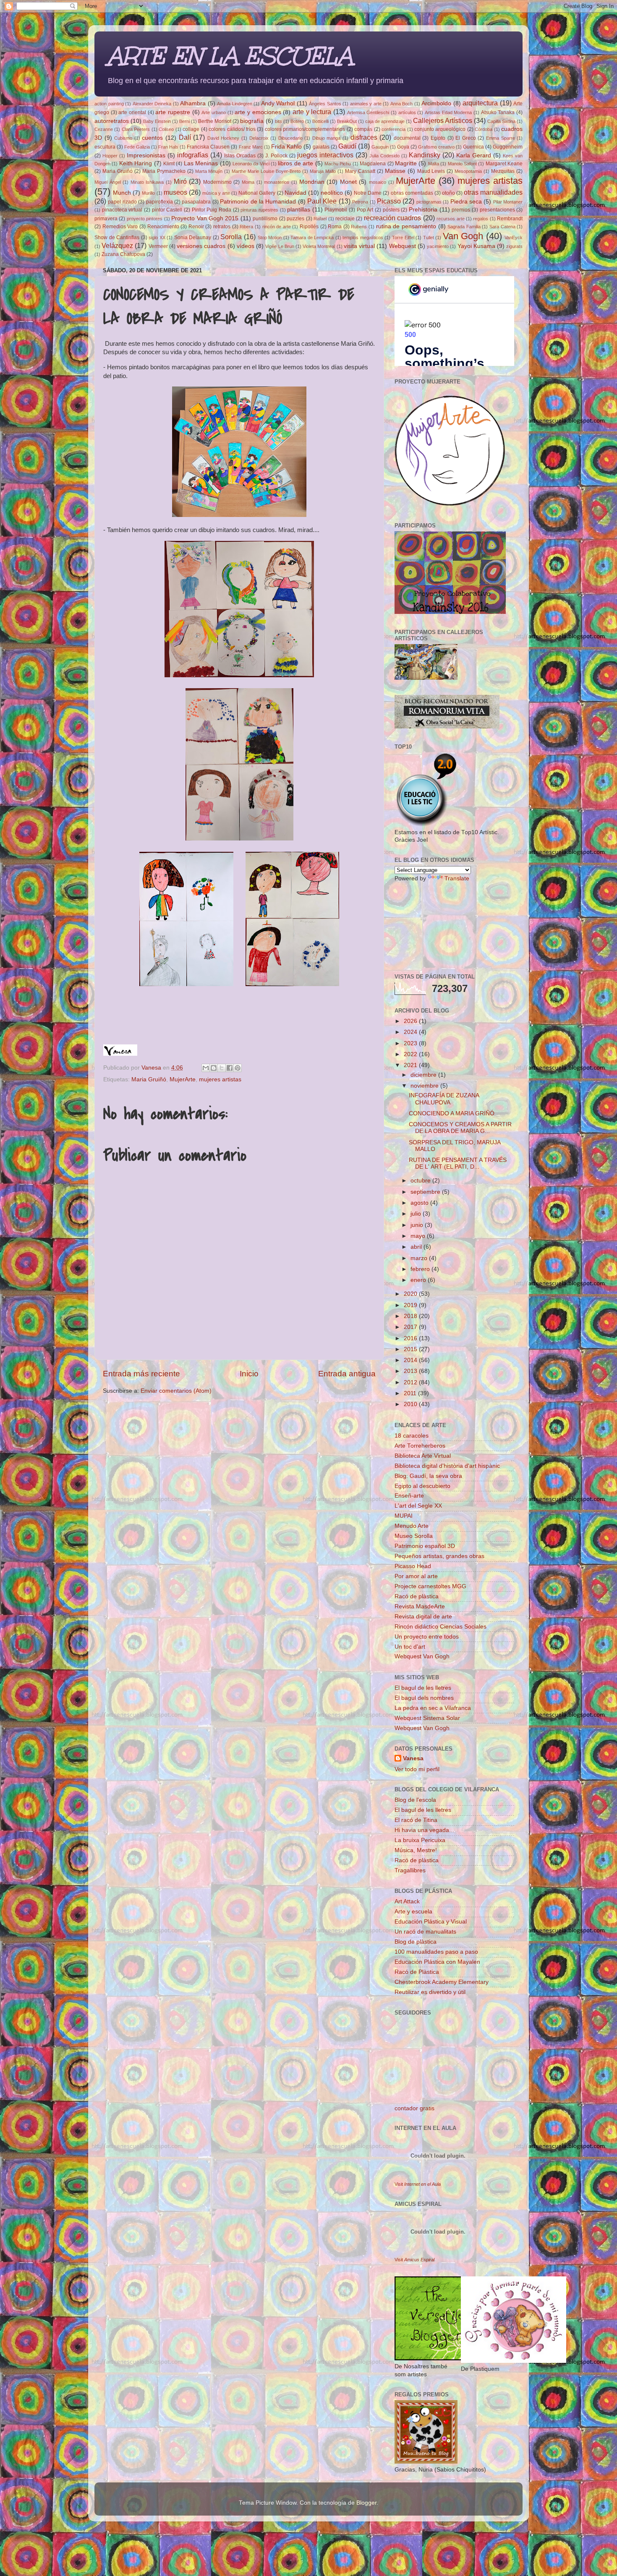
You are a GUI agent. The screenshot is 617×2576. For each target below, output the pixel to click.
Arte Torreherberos (420, 1446)
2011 (411, 1393)
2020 (411, 1294)
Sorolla (231, 237)
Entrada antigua (347, 1374)
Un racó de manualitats (425, 1932)
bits (278, 121)
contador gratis (414, 2108)
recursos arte (450, 219)
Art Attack (407, 1901)
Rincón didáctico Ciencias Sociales (441, 1627)
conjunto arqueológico (440, 129)
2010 (411, 1404)
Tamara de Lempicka (312, 238)
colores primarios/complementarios (305, 129)
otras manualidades (493, 192)
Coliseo (166, 129)
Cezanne (104, 129)
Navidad (295, 193)
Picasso (389, 201)
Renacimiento (163, 227)
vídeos (246, 246)
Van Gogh (463, 236)
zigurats (514, 246)
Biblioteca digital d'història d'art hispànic (447, 1466)
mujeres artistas (490, 181)
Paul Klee (322, 201)
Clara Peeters (136, 129)
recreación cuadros (392, 218)
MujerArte (416, 181)
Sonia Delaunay (193, 238)
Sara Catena (502, 227)
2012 (411, 1382)
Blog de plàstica (416, 1942)
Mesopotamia (468, 171)
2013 (411, 1371)
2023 (411, 1043)
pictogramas (429, 202)
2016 (411, 1338)
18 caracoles (412, 1436)
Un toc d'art (410, 1647)
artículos (407, 112)
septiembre (426, 1192)
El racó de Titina (416, 1820)
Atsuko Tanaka (498, 112)
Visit (418, 2184)
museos (175, 192)
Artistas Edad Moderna (448, 112)
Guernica (473, 147)
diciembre (424, 1075)
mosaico (378, 182)
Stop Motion (270, 238)
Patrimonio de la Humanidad (258, 202)
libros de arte (295, 163)
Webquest (403, 246)
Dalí (185, 137)
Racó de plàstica (417, 1596)
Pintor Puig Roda (212, 210)
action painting (109, 104)
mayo (419, 1236)
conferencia (393, 129)
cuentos (152, 138)
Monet (348, 182)
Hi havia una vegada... (424, 1830)
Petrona (360, 202)
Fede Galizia (137, 147)
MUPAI (404, 1516)
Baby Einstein (157, 121)
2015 (411, 1349)
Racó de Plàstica (417, 1972)
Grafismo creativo (436, 147)
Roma (335, 227)
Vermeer (158, 246)
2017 (411, 1327)
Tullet (429, 238)
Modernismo (217, 182)
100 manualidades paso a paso (436, 1952)
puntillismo (265, 219)
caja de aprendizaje (385, 121)
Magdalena (373, 164)
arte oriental (132, 112)
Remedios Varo (120, 227)
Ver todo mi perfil (417, 1769)
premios (461, 210)
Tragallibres (410, 1870)
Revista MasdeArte (420, 1606)
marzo (420, 1258)
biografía (252, 121)
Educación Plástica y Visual (431, 1922)
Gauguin (380, 147)
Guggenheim (508, 147)
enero (419, 1280)
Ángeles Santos (325, 104)
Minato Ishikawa (147, 182)
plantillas (299, 210)
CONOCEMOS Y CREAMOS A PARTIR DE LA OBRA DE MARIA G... (460, 1128)
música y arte (216, 193)
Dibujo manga (327, 138)
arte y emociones (258, 112)
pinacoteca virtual (122, 210)
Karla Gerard (474, 155)
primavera (106, 219)
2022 (411, 1054)
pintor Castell (167, 210)
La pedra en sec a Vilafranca (433, 1708)
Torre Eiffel (403, 238)
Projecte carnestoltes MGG (430, 1586)
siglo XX (157, 238)
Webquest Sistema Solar (427, 1718)
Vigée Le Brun (280, 246)
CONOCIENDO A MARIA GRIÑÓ (452, 1113)
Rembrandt (510, 219)
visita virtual (359, 246)
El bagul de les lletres (423, 1688)
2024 (411, 1032)
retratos (222, 227)
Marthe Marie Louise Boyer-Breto (266, 171)
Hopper (110, 156)
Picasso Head (413, 1566)
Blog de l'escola (415, 1800)
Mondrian (312, 182)
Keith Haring (136, 163)
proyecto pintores (145, 219)
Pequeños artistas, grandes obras (439, 1556)
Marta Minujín (209, 171)
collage (191, 129)
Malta (434, 164)
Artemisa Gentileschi (368, 112)
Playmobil (336, 210)
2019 (411, 1305)
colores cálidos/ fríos (232, 129)
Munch (122, 193)
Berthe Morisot (215, 121)
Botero (297, 121)
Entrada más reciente (141, 1374)
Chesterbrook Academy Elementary (442, 1982)
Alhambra (193, 103)
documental (407, 138)
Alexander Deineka (152, 104)
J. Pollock (276, 156)
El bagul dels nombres (424, 1698)
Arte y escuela (413, 1912)
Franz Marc (251, 147)
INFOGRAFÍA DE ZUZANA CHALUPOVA (444, 1099)
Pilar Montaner (508, 202)
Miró (180, 181)
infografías (193, 155)
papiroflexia (159, 202)
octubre (421, 1181)
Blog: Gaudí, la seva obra (428, 1476)
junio (418, 1225)
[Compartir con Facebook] (230, 1068)
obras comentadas (412, 193)
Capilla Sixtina (501, 121)
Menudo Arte (412, 1526)
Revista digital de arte (423, 1617)
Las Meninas (201, 163)
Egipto (438, 138)
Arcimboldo (436, 103)
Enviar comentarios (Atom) (176, 1391)
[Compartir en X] (222, 1068)
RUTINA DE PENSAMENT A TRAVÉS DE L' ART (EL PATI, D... (458, 1163)
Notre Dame (368, 193)
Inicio (249, 1374)
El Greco (466, 138)
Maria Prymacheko (164, 171)
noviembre (425, 1086)
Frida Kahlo (286, 147)
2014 (411, 1360)
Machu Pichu (338, 164)
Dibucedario (290, 138)
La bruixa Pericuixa (420, 1840)
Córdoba (484, 129)
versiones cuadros (201, 246)
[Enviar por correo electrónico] (206, 1068)
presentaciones (497, 210)
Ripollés (309, 227)
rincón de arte (277, 227)
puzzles (295, 219)
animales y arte (366, 104)
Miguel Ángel (108, 182)
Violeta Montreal (319, 246)
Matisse (395, 171)
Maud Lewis (431, 171)
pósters (391, 210)
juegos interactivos (325, 155)
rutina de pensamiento (406, 226)
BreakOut (347, 121)
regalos (481, 219)
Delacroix (259, 138)
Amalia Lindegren (235, 104)
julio (417, 1214)
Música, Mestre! (416, 1850)
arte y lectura (312, 112)
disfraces (364, 137)
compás (363, 129)
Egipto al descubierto (422, 1486)
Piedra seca (466, 202)
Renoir (196, 227)
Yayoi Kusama (476, 246)
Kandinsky (425, 155)
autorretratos (112, 121)
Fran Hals (168, 147)
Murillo (148, 193)
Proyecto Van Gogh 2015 (205, 218)
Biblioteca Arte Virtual (423, 1456)
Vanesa (413, 1758)
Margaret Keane (504, 164)
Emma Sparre (501, 138)
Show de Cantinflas (117, 238)
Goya (403, 147)
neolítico (332, 193)
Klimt (169, 164)
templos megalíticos (363, 238)
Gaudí (347, 146)
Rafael (320, 219)
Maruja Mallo (323, 171)
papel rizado (122, 202)
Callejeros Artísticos (443, 120)
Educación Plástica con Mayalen (437, 1962)
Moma (248, 182)
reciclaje (345, 219)
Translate (457, 878)
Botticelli (320, 121)
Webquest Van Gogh (422, 1656)
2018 (411, 1316)
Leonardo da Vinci (251, 164)
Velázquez (117, 245)
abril (417, 1247)
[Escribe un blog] (214, 1068)
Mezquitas (503, 171)
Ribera (246, 227)
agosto (420, 1203)
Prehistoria (423, 210)
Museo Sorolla (414, 1536)
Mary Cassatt (360, 171)
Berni (184, 121)
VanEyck (514, 238)
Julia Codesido (384, 156)
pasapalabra (196, 202)
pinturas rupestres (259, 210)
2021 (411, 1065)
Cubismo (123, 138)
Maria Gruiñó (118, 171)
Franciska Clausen (208, 147)
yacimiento (438, 246)
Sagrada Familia (464, 227)
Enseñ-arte (409, 1496)
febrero (421, 1269)
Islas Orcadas (240, 156)
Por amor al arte (416, 1576)
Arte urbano (214, 112)
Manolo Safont (462, 164)
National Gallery (257, 193)
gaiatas (321, 147)
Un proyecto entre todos (427, 1637)
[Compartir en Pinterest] (238, 1068)
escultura (105, 147)
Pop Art (365, 210)
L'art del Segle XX (418, 1506)
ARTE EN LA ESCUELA (230, 56)
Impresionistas (146, 155)
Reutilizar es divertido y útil (430, 1992)
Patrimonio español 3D (425, 1546)
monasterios (277, 182)
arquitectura (480, 103)
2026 (411, 1021)
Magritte (406, 163)
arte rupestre (173, 112)
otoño (448, 193)
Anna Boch (402, 104)
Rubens (359, 227)
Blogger (366, 2503)
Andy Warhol (278, 103)
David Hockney (224, 138)
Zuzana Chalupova (123, 254)
